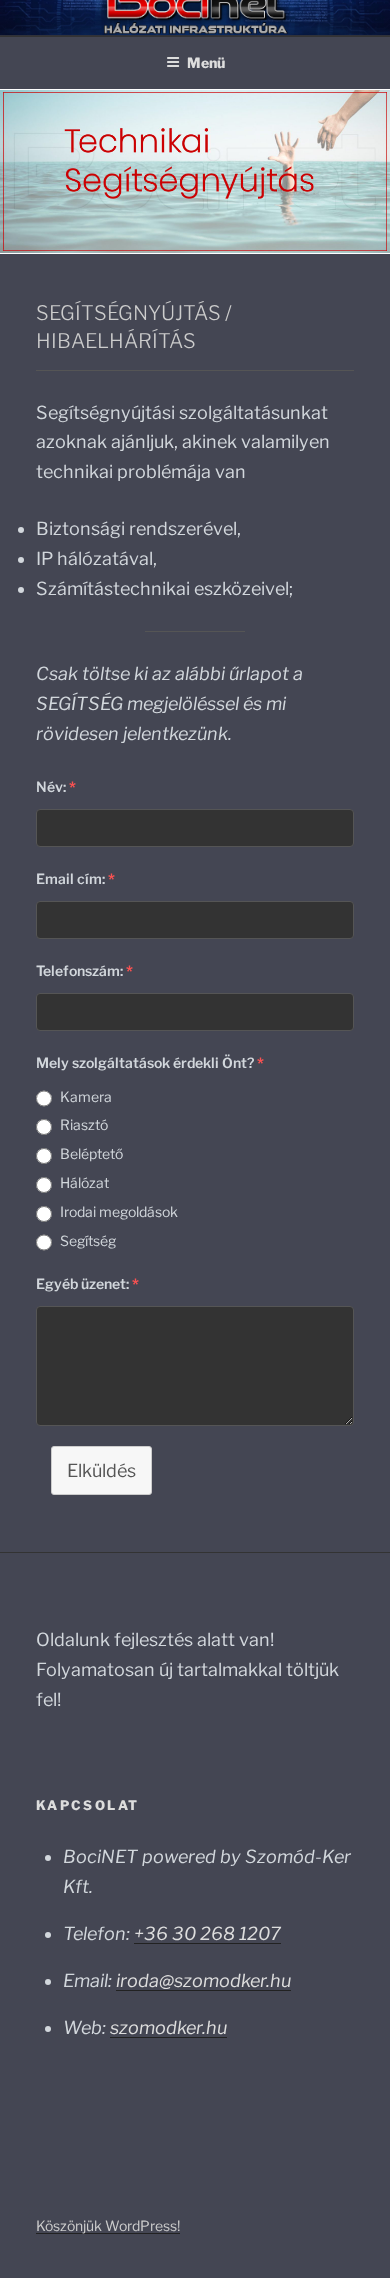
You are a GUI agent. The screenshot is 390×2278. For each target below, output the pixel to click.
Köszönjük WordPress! (108, 2225)
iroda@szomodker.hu (203, 1980)
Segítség (88, 1240)
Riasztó (84, 1124)
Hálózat (84, 1182)
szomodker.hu (168, 2027)
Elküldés (101, 1470)
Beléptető (91, 1153)
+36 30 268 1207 (207, 1933)
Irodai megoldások (119, 1211)
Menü (206, 62)
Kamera (86, 1096)
